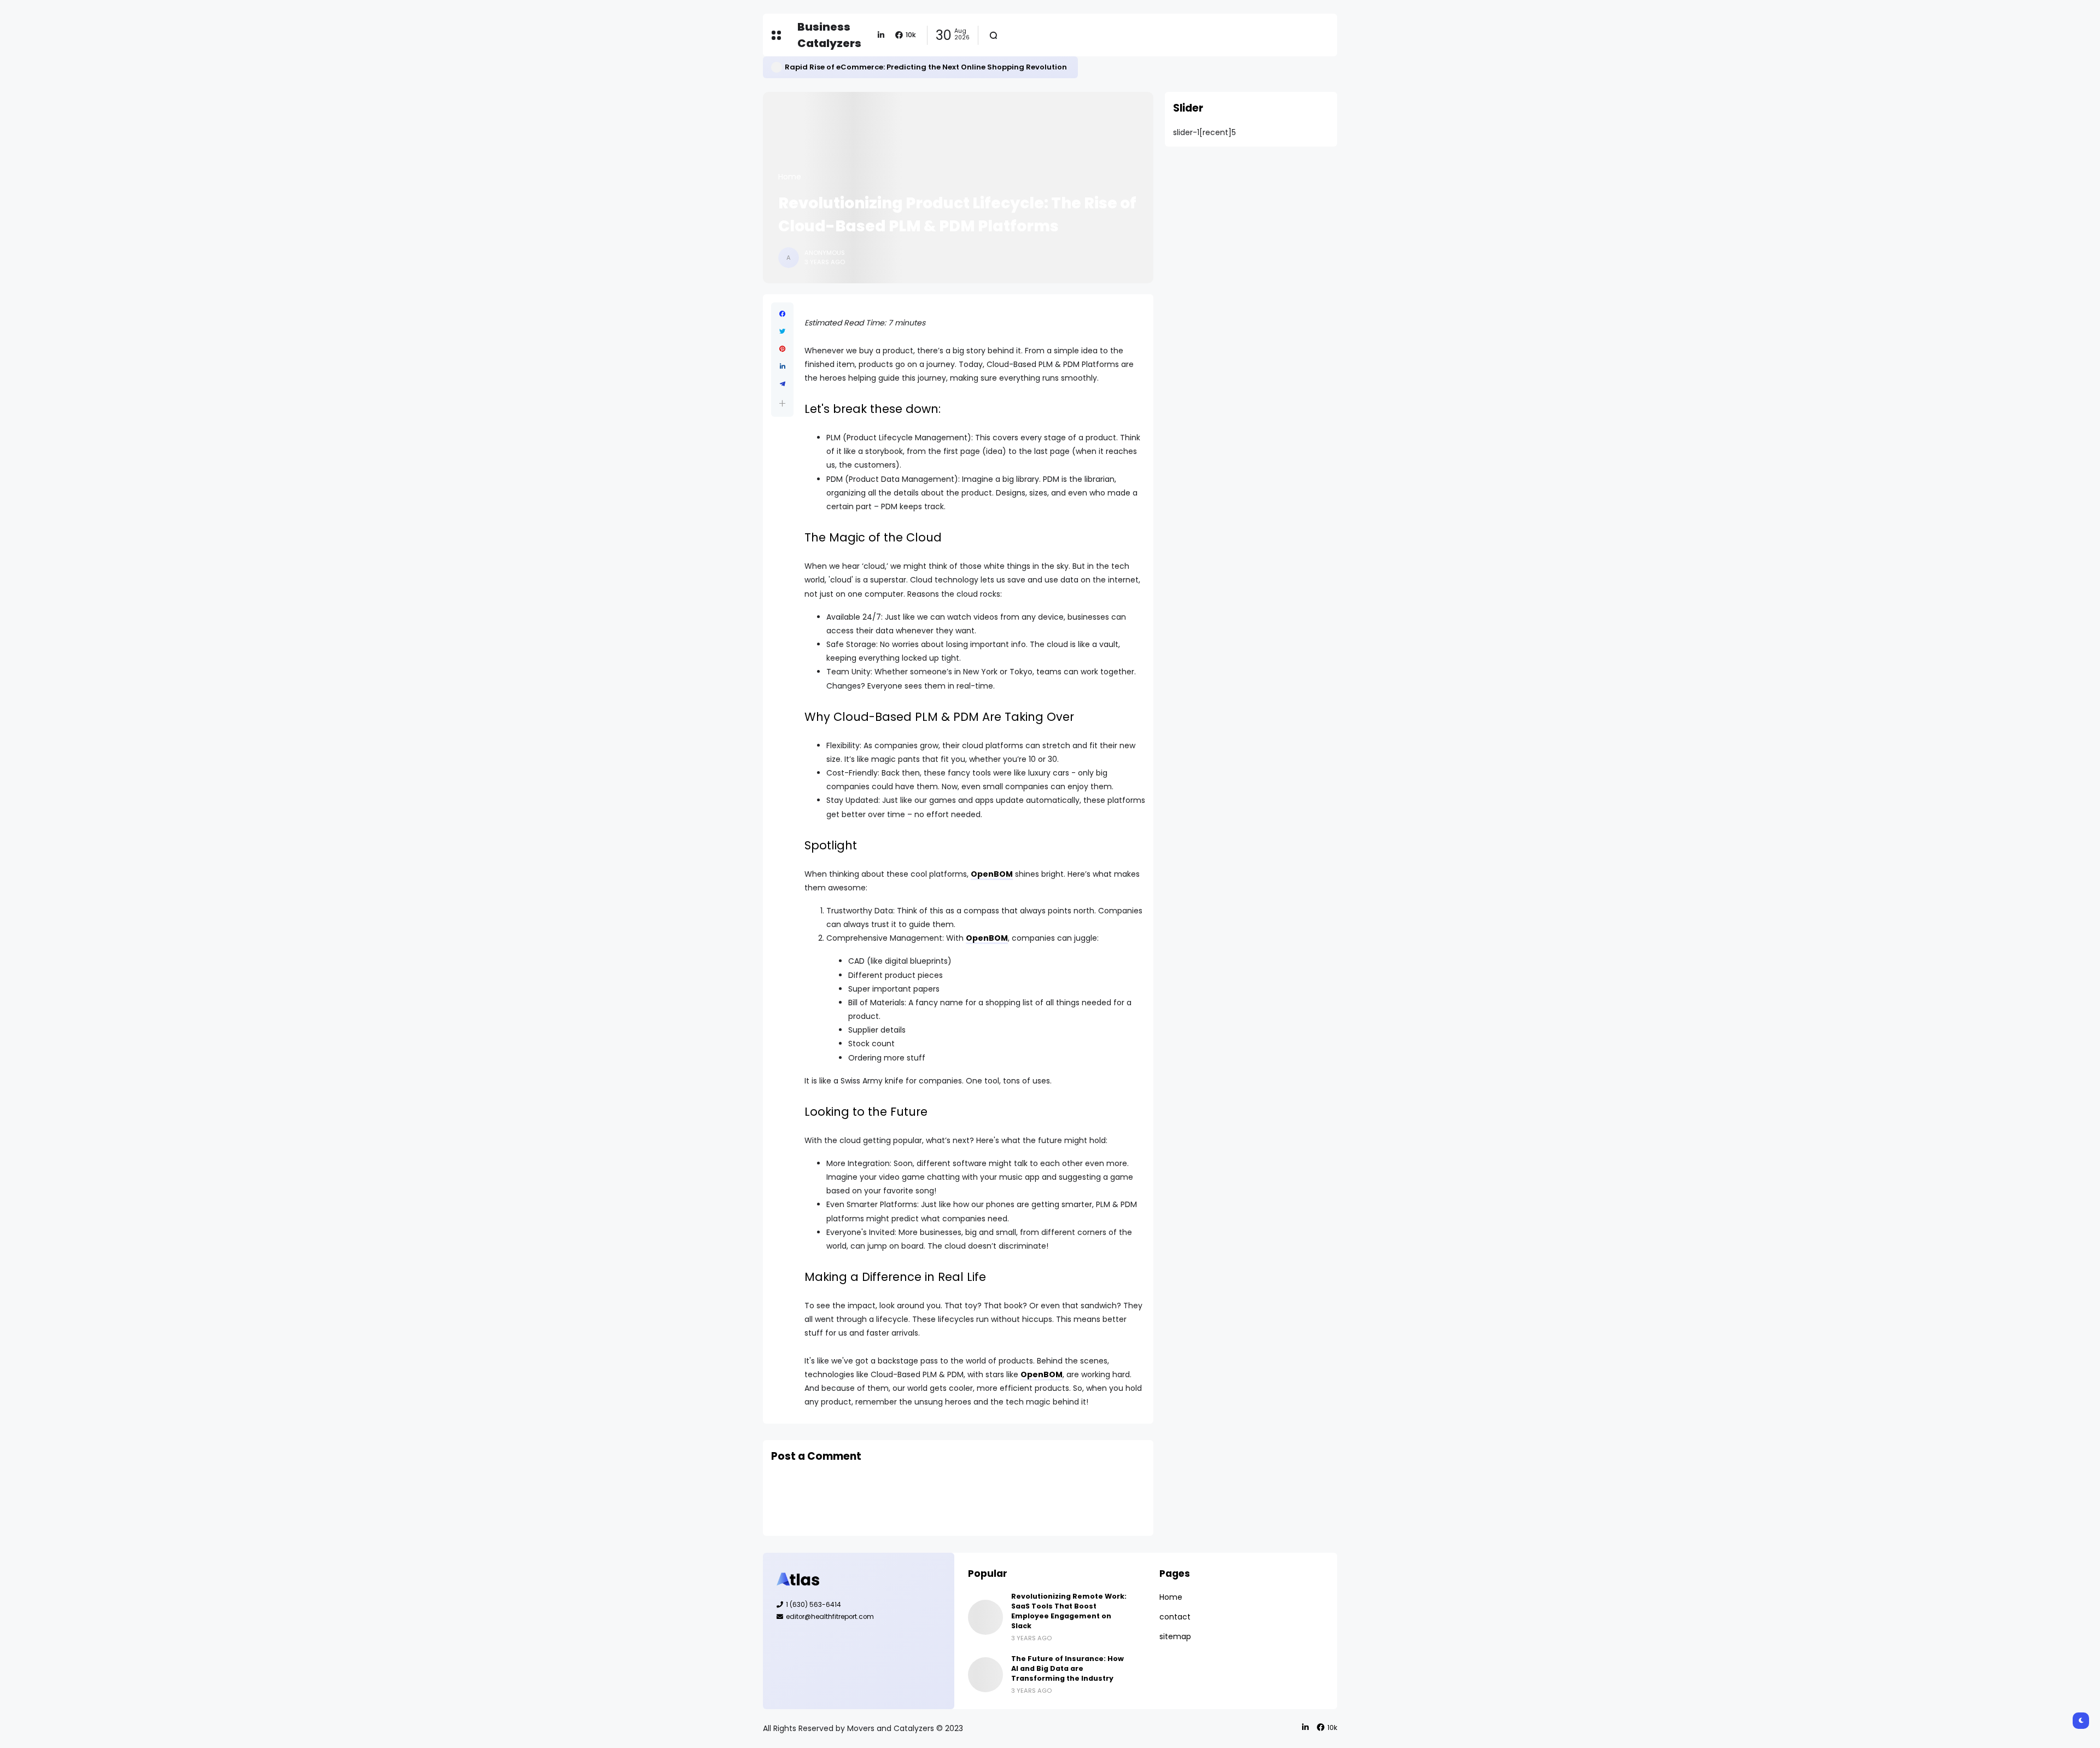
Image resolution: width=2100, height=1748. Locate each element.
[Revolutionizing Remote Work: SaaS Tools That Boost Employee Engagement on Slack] (985, 1617)
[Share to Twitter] (782, 331)
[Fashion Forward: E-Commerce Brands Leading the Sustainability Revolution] (777, 67)
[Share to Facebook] (782, 314)
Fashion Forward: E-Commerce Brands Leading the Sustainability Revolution (931, 67)
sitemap (1175, 1636)
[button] (782, 403)
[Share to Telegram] (782, 384)
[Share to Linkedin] (782, 366)
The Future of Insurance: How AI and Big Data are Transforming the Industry (1067, 1668)
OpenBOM (992, 874)
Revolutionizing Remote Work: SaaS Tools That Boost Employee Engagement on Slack (1069, 1611)
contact (1175, 1617)
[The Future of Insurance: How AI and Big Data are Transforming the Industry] (985, 1675)
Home (790, 177)
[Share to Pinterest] (782, 349)
